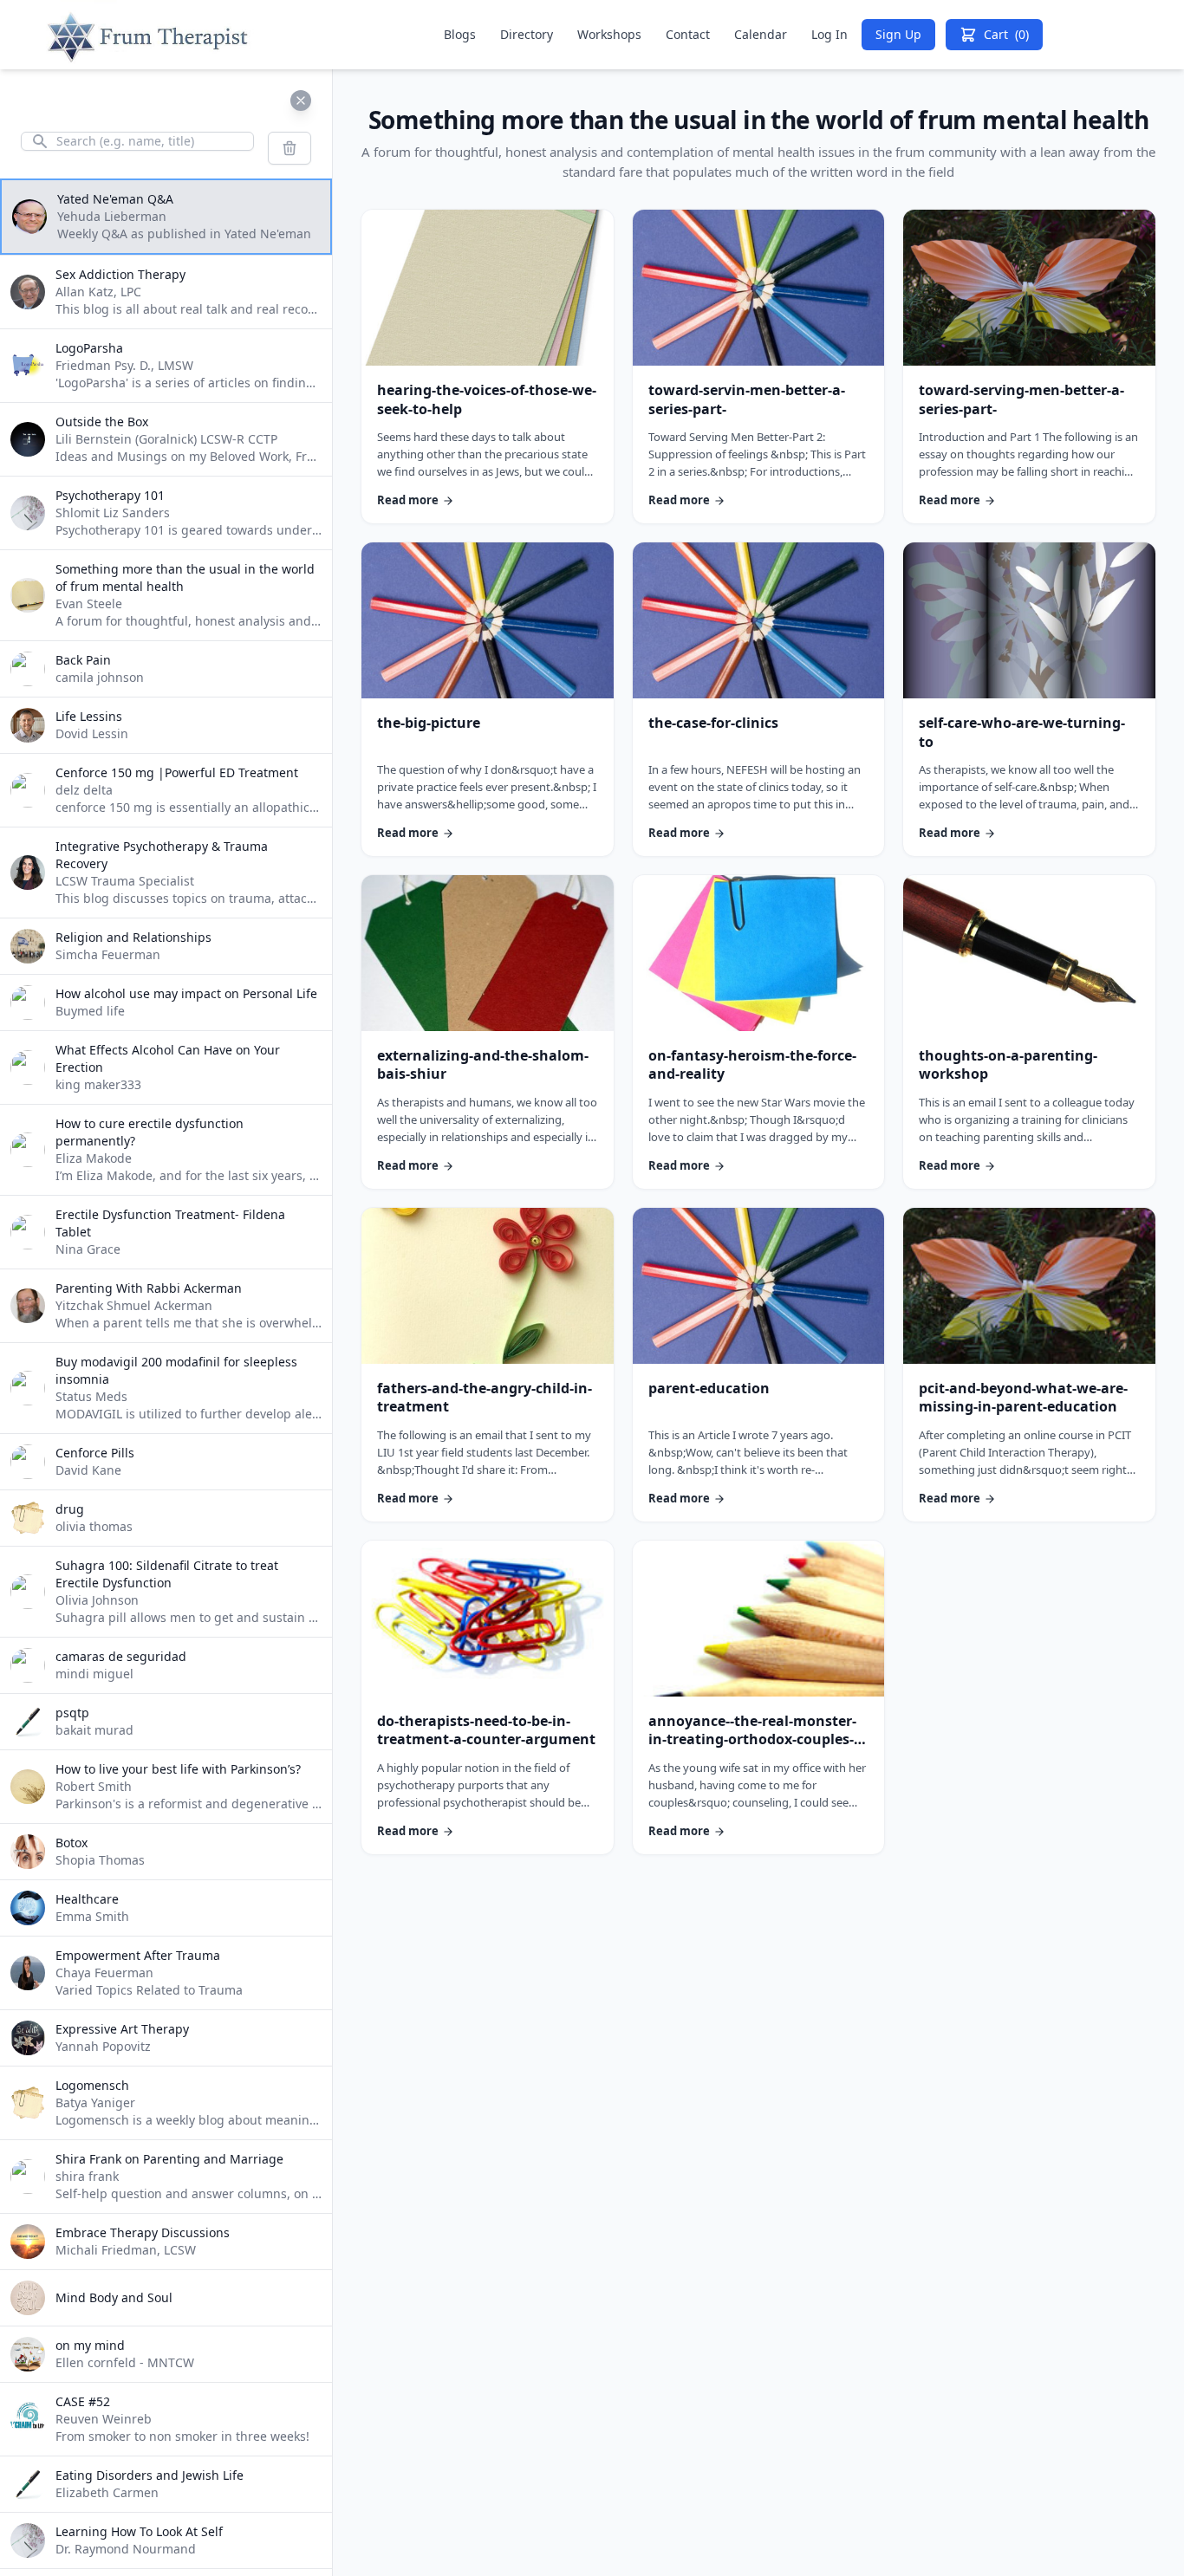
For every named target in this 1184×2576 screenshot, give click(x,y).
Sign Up (898, 34)
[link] (488, 367)
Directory (527, 34)
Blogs (460, 34)
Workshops (609, 34)
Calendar (761, 34)
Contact (688, 34)
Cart (1006, 34)
